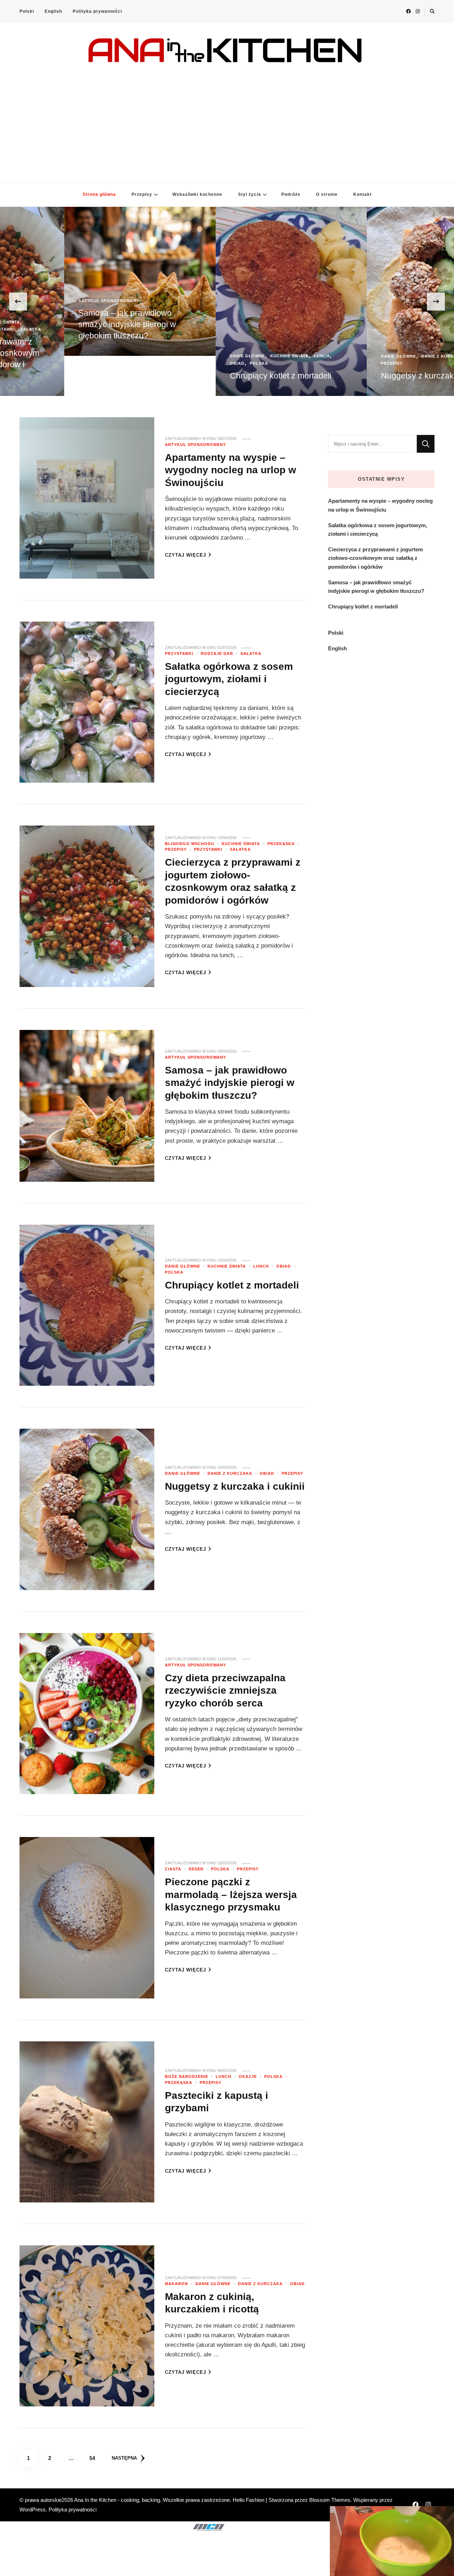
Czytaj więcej (186, 555)
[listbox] (227, 301)
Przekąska (281, 844)
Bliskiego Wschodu (190, 844)
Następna (124, 2458)
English (53, 11)
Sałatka (251, 653)
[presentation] (18, 302)
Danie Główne (32, 356)
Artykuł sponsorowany (348, 341)
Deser (196, 1869)
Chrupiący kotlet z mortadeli (65, 376)
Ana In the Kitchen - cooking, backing (117, 2500)
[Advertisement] (227, 119)
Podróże (291, 194)
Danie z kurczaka (228, 356)
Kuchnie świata (74, 356)
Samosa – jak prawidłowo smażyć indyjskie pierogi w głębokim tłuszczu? (230, 1083)
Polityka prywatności (97, 11)
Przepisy (142, 194)
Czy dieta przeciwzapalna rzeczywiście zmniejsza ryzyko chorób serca (225, 1690)
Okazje (248, 2076)
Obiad (22, 363)
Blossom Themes (330, 2500)
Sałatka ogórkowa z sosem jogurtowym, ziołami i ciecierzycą (229, 679)
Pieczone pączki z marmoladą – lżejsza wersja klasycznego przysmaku (231, 1894)
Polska (44, 363)
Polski (27, 11)
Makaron (176, 2284)
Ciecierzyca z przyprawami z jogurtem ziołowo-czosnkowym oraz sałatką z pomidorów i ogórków (375, 558)
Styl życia (250, 194)
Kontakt (362, 194)
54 (95, 2458)
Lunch (106, 356)
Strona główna (99, 194)
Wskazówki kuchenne (197, 194)
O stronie (327, 194)
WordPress (33, 2509)
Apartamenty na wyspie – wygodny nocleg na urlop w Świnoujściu (367, 364)
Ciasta (173, 1869)
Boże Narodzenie (187, 2076)
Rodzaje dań (217, 653)
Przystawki (179, 653)
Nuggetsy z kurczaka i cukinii (219, 376)
